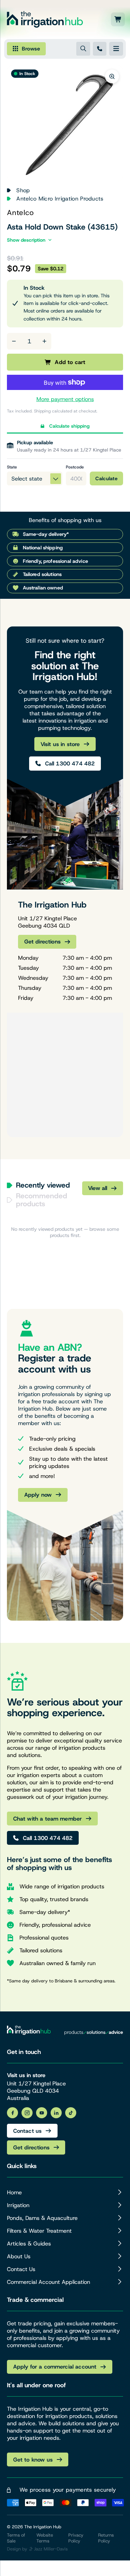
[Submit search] (83, 49)
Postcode (75, 467)
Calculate (106, 478)
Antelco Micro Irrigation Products (60, 199)
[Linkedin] (56, 2113)
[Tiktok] (71, 2113)
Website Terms (45, 2538)
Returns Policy (106, 2538)
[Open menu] (116, 49)
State (12, 467)
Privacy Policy (76, 2538)
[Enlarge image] (112, 76)
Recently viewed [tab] (43, 1185)
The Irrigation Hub (43, 2527)
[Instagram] (27, 2113)
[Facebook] (12, 2113)
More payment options (65, 399)
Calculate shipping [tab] (69, 426)
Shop (23, 190)
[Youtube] (42, 2113)
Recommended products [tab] (42, 1200)
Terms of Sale (16, 2538)
